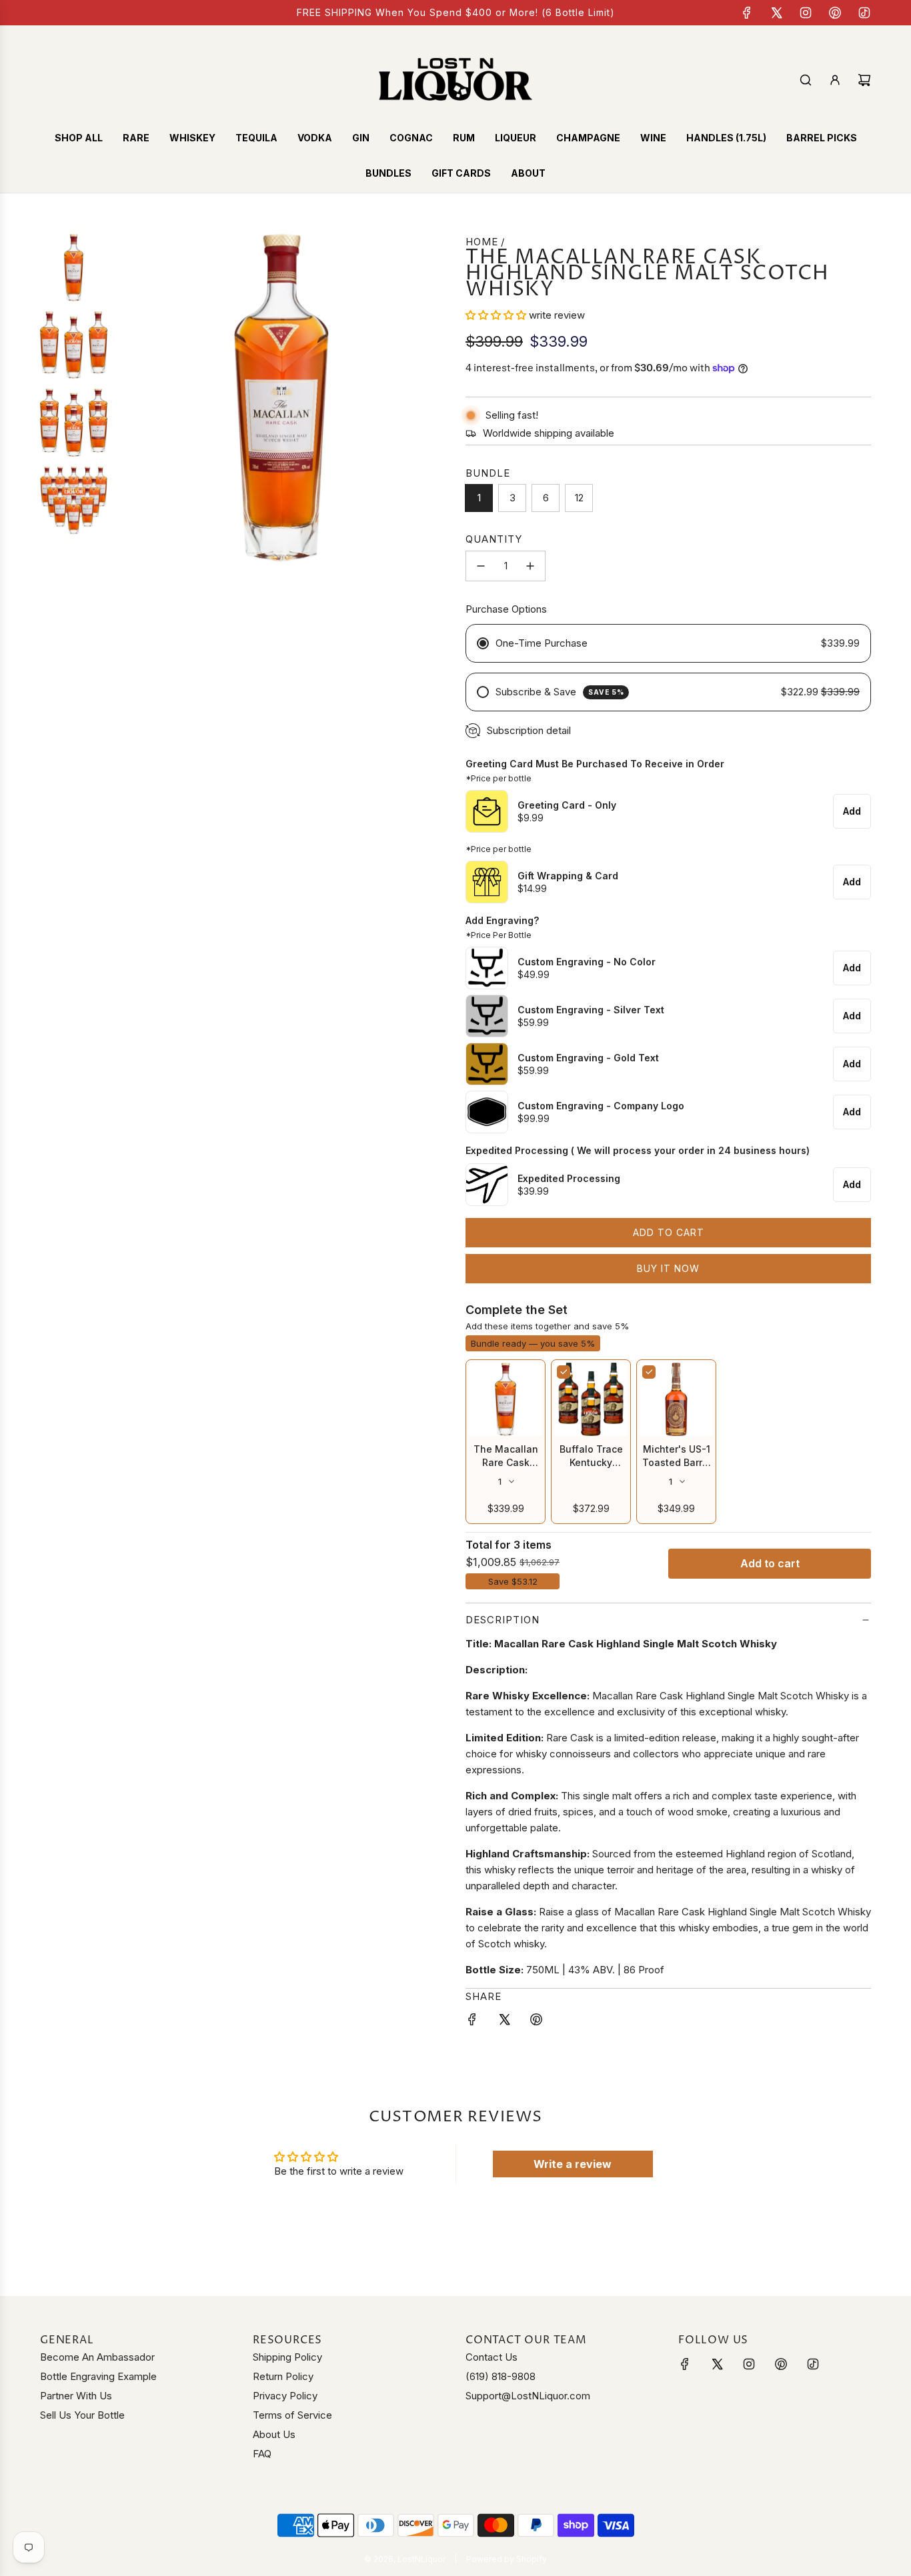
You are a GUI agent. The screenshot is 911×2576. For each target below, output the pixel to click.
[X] (776, 13)
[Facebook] (747, 13)
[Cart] (864, 80)
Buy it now (668, 1268)
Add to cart (770, 1563)
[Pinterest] (835, 13)
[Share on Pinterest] (536, 2022)
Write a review (573, 2164)
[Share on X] (504, 2022)
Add (852, 811)
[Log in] (835, 80)
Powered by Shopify (507, 2559)
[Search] (806, 80)
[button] (496, 315)
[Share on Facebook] (472, 2022)
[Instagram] (806, 13)
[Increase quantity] (530, 566)
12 (579, 498)
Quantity (494, 539)
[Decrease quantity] (481, 566)
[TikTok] (864, 13)
